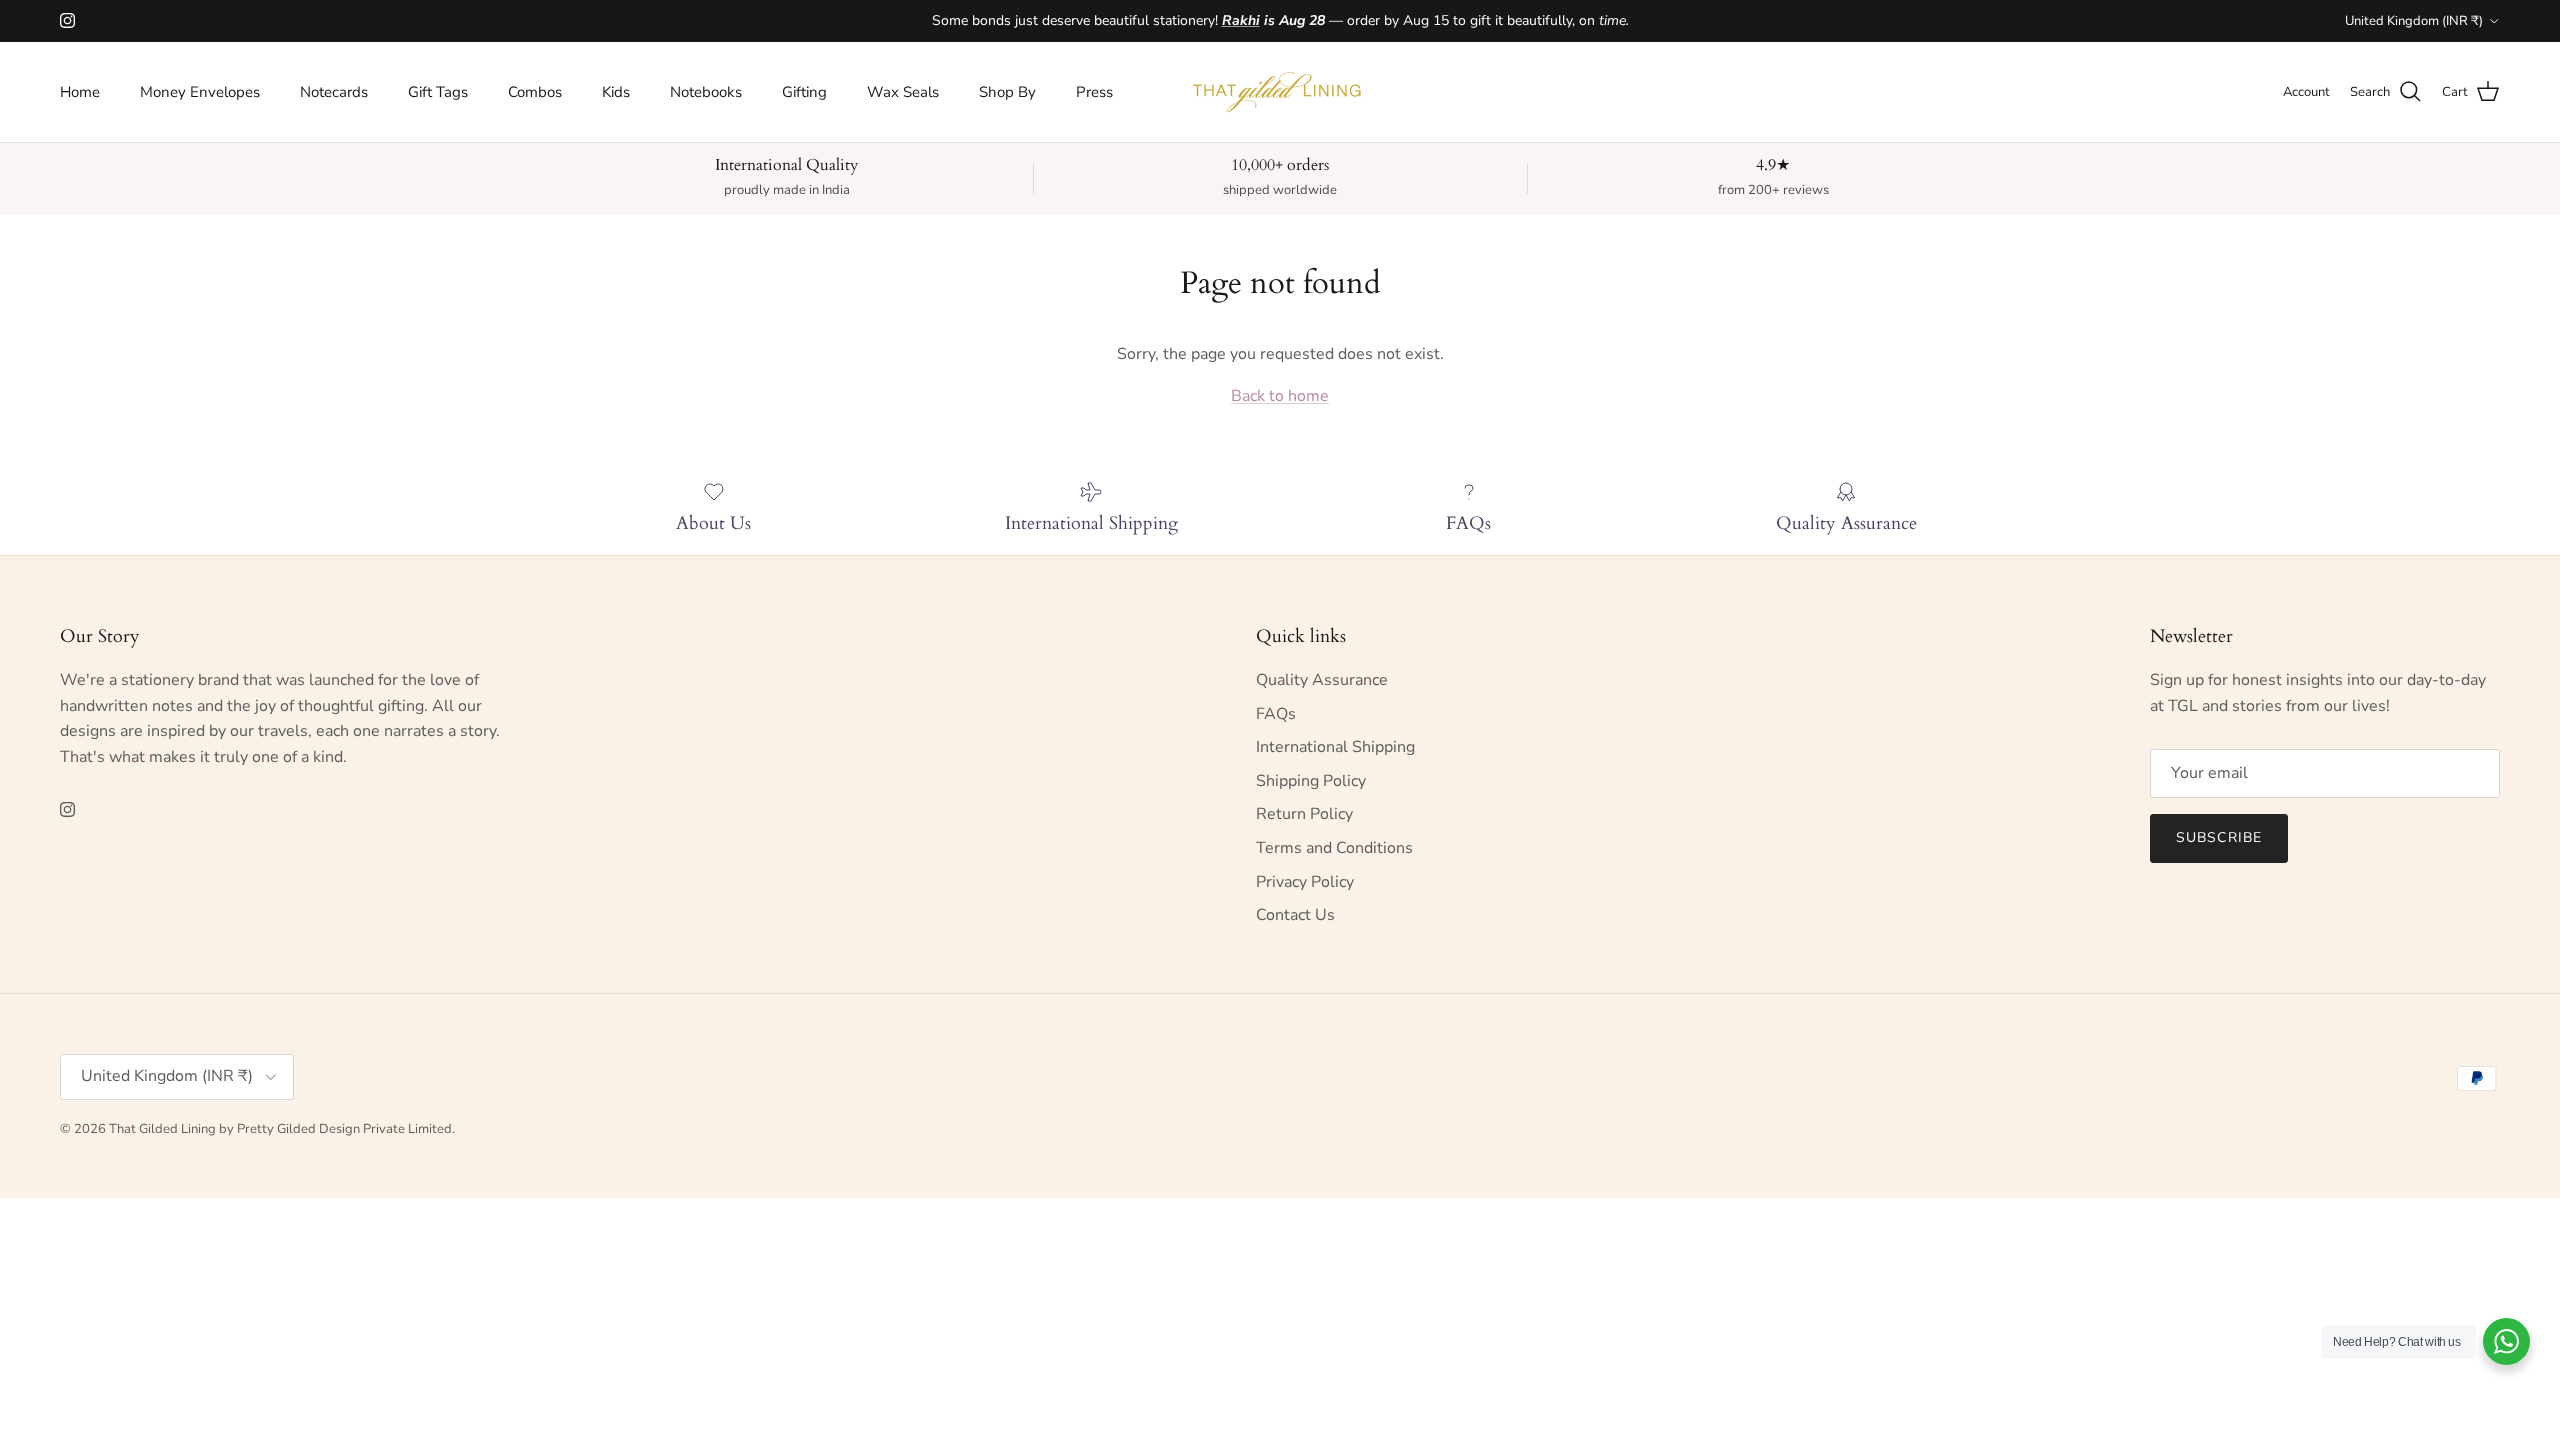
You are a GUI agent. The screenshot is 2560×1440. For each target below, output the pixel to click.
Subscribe (2219, 837)
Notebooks (706, 92)
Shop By (1007, 92)
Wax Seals (903, 92)
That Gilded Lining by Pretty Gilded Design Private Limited (280, 1129)
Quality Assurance (1322, 680)
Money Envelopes (200, 92)
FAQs (1276, 714)
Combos (535, 92)
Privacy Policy (1305, 882)
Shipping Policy (1311, 781)
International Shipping (1335, 747)
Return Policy (1304, 814)
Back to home (1280, 396)
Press (1094, 92)
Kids (616, 92)
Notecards (334, 92)
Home (80, 92)
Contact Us (1295, 915)
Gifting (804, 92)
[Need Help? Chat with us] (2506, 1341)
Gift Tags (438, 92)
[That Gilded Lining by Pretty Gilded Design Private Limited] (1280, 92)
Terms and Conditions (1334, 848)
